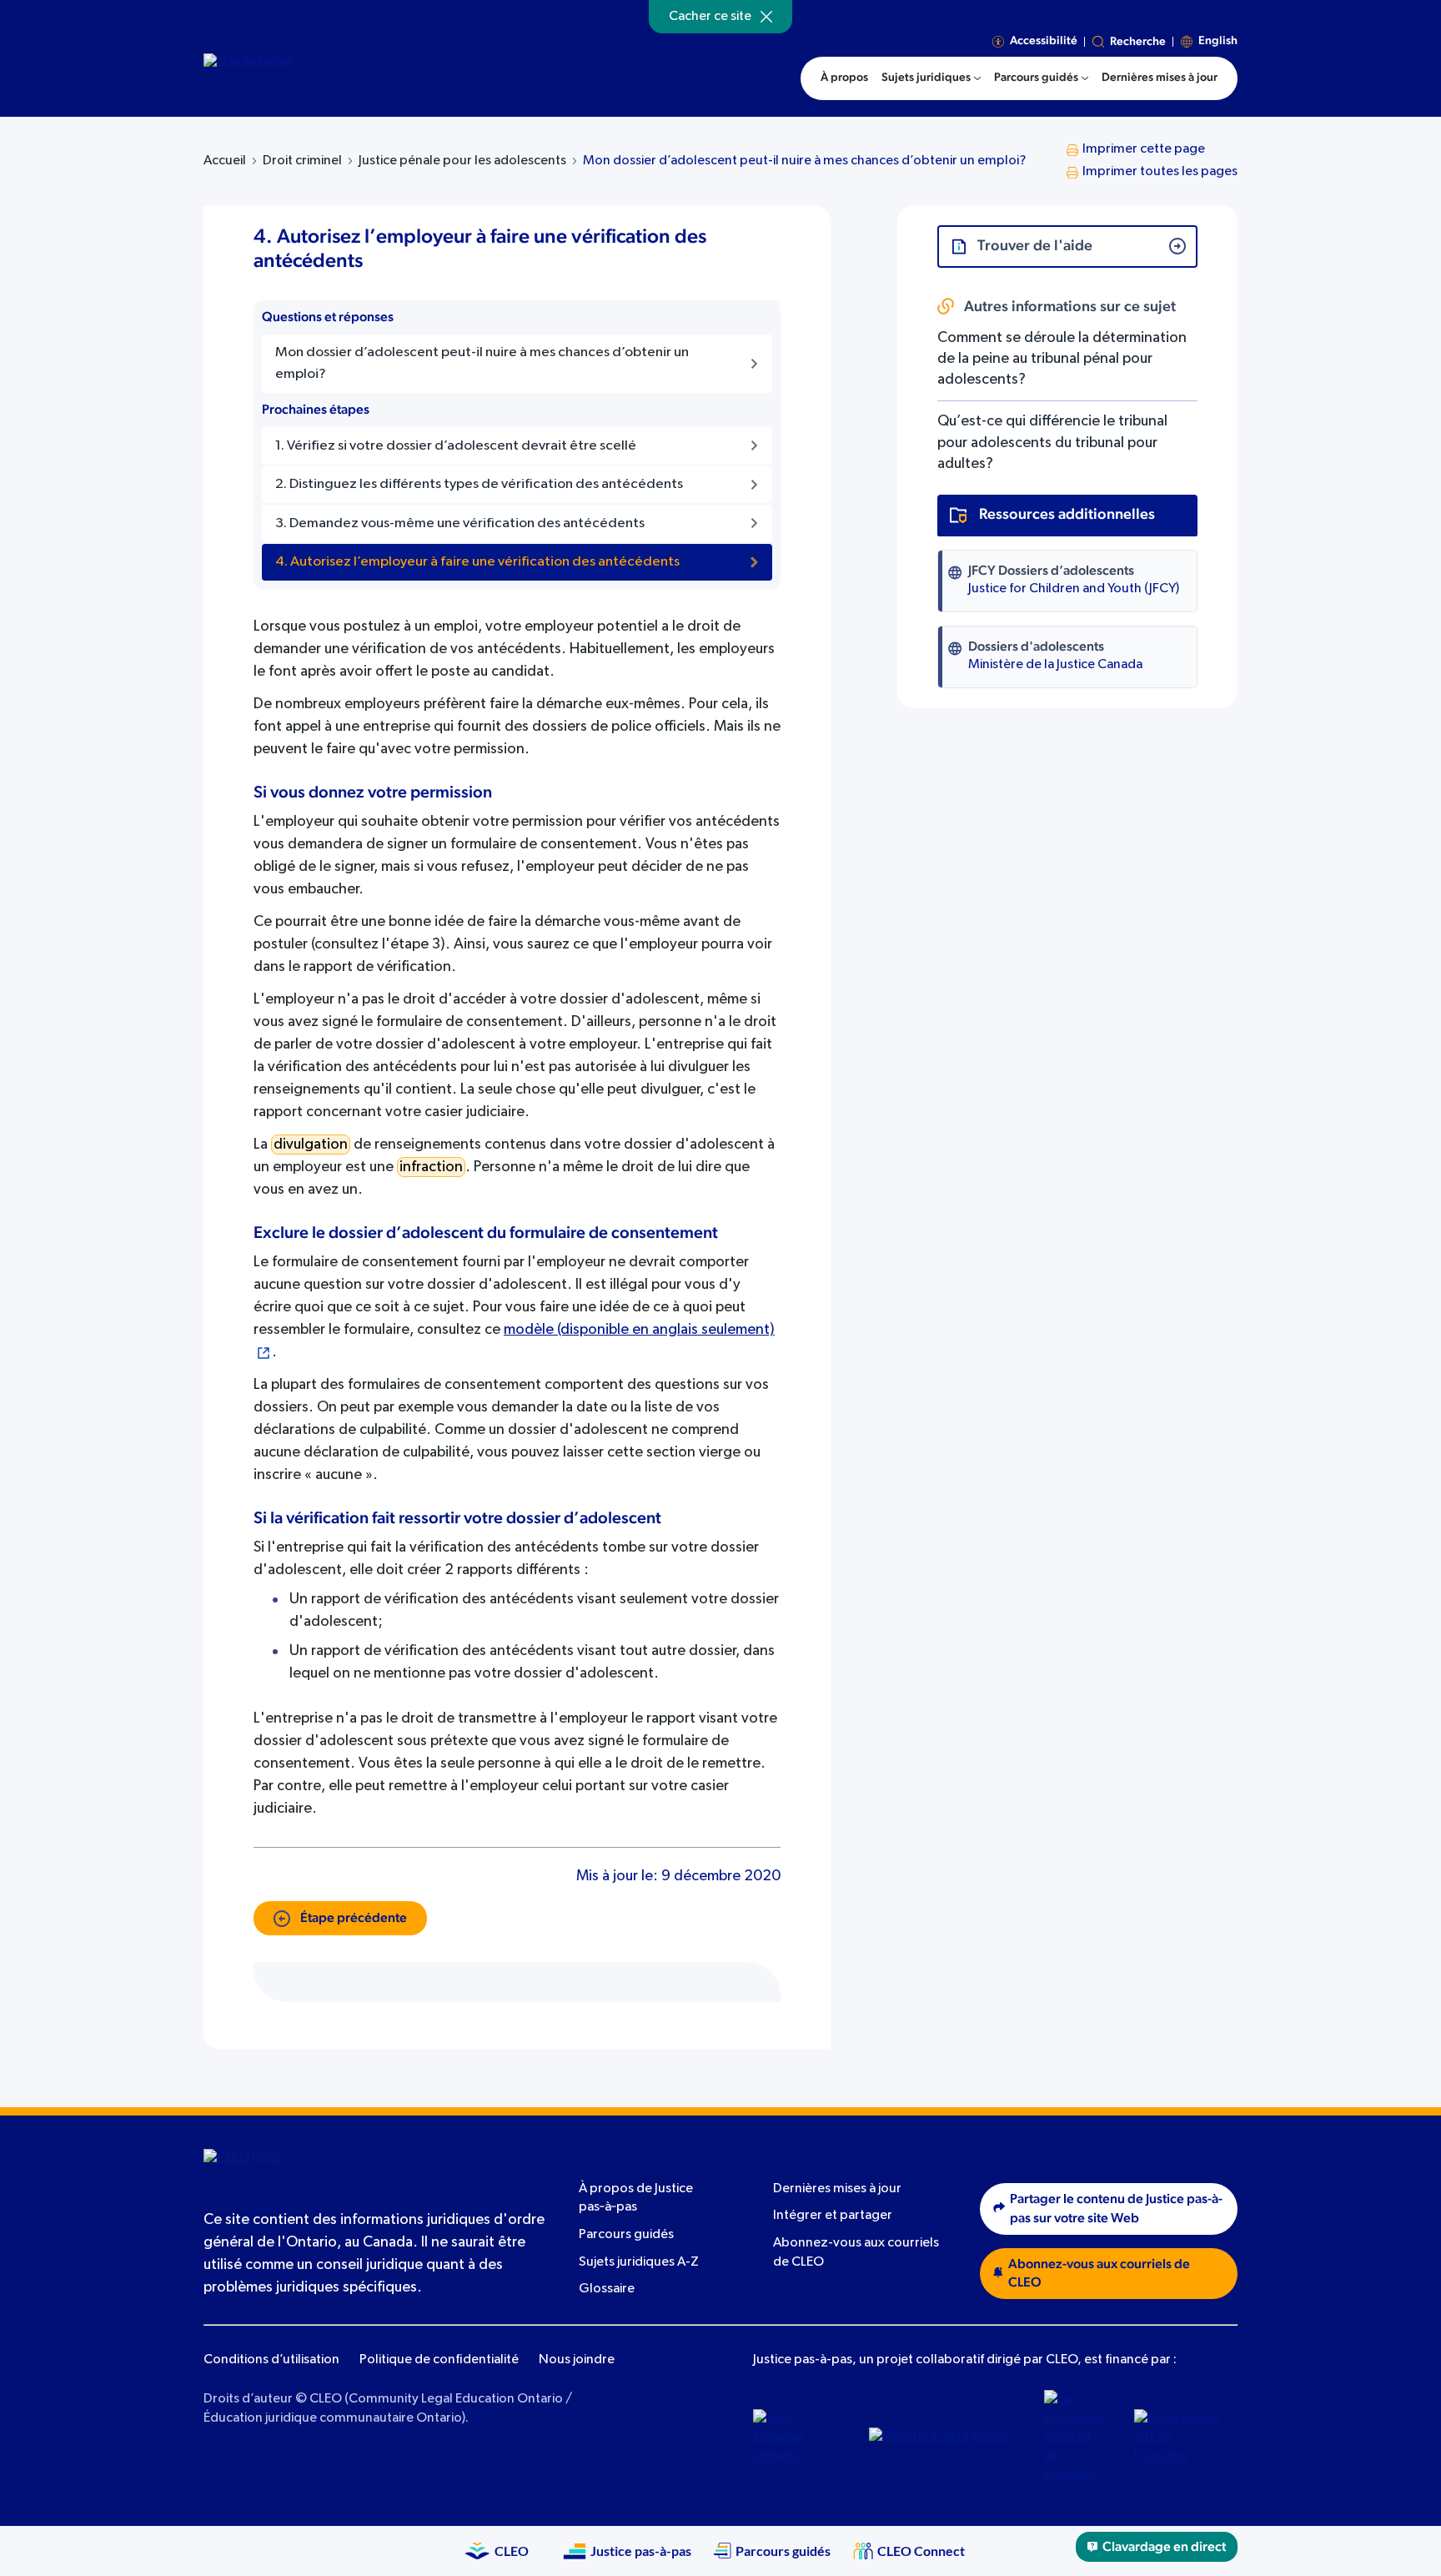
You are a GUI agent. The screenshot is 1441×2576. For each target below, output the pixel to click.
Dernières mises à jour (837, 2189)
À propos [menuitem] (844, 78)
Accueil (225, 161)
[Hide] (766, 17)
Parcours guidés (626, 2235)
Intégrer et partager (833, 2216)
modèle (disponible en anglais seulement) (639, 1330)
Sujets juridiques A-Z (639, 2262)
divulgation (311, 1145)
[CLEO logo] (282, 2169)
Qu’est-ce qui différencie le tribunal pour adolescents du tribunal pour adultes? (1052, 442)
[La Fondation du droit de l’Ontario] (1077, 2438)
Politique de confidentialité (439, 2360)
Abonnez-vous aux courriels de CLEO (1099, 2274)
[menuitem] (931, 78)
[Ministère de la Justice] (944, 2438)
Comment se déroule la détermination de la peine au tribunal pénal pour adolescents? (1062, 359)
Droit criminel (302, 161)
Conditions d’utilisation (271, 2360)
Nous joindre (577, 2360)
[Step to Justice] (346, 77)
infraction (431, 1167)
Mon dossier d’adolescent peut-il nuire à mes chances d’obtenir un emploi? (804, 161)
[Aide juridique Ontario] (798, 2438)
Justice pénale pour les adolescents (462, 161)
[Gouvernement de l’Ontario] (1180, 2438)
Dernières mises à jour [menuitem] (1160, 78)
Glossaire (607, 2289)
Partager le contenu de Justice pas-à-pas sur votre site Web (1116, 2209)
